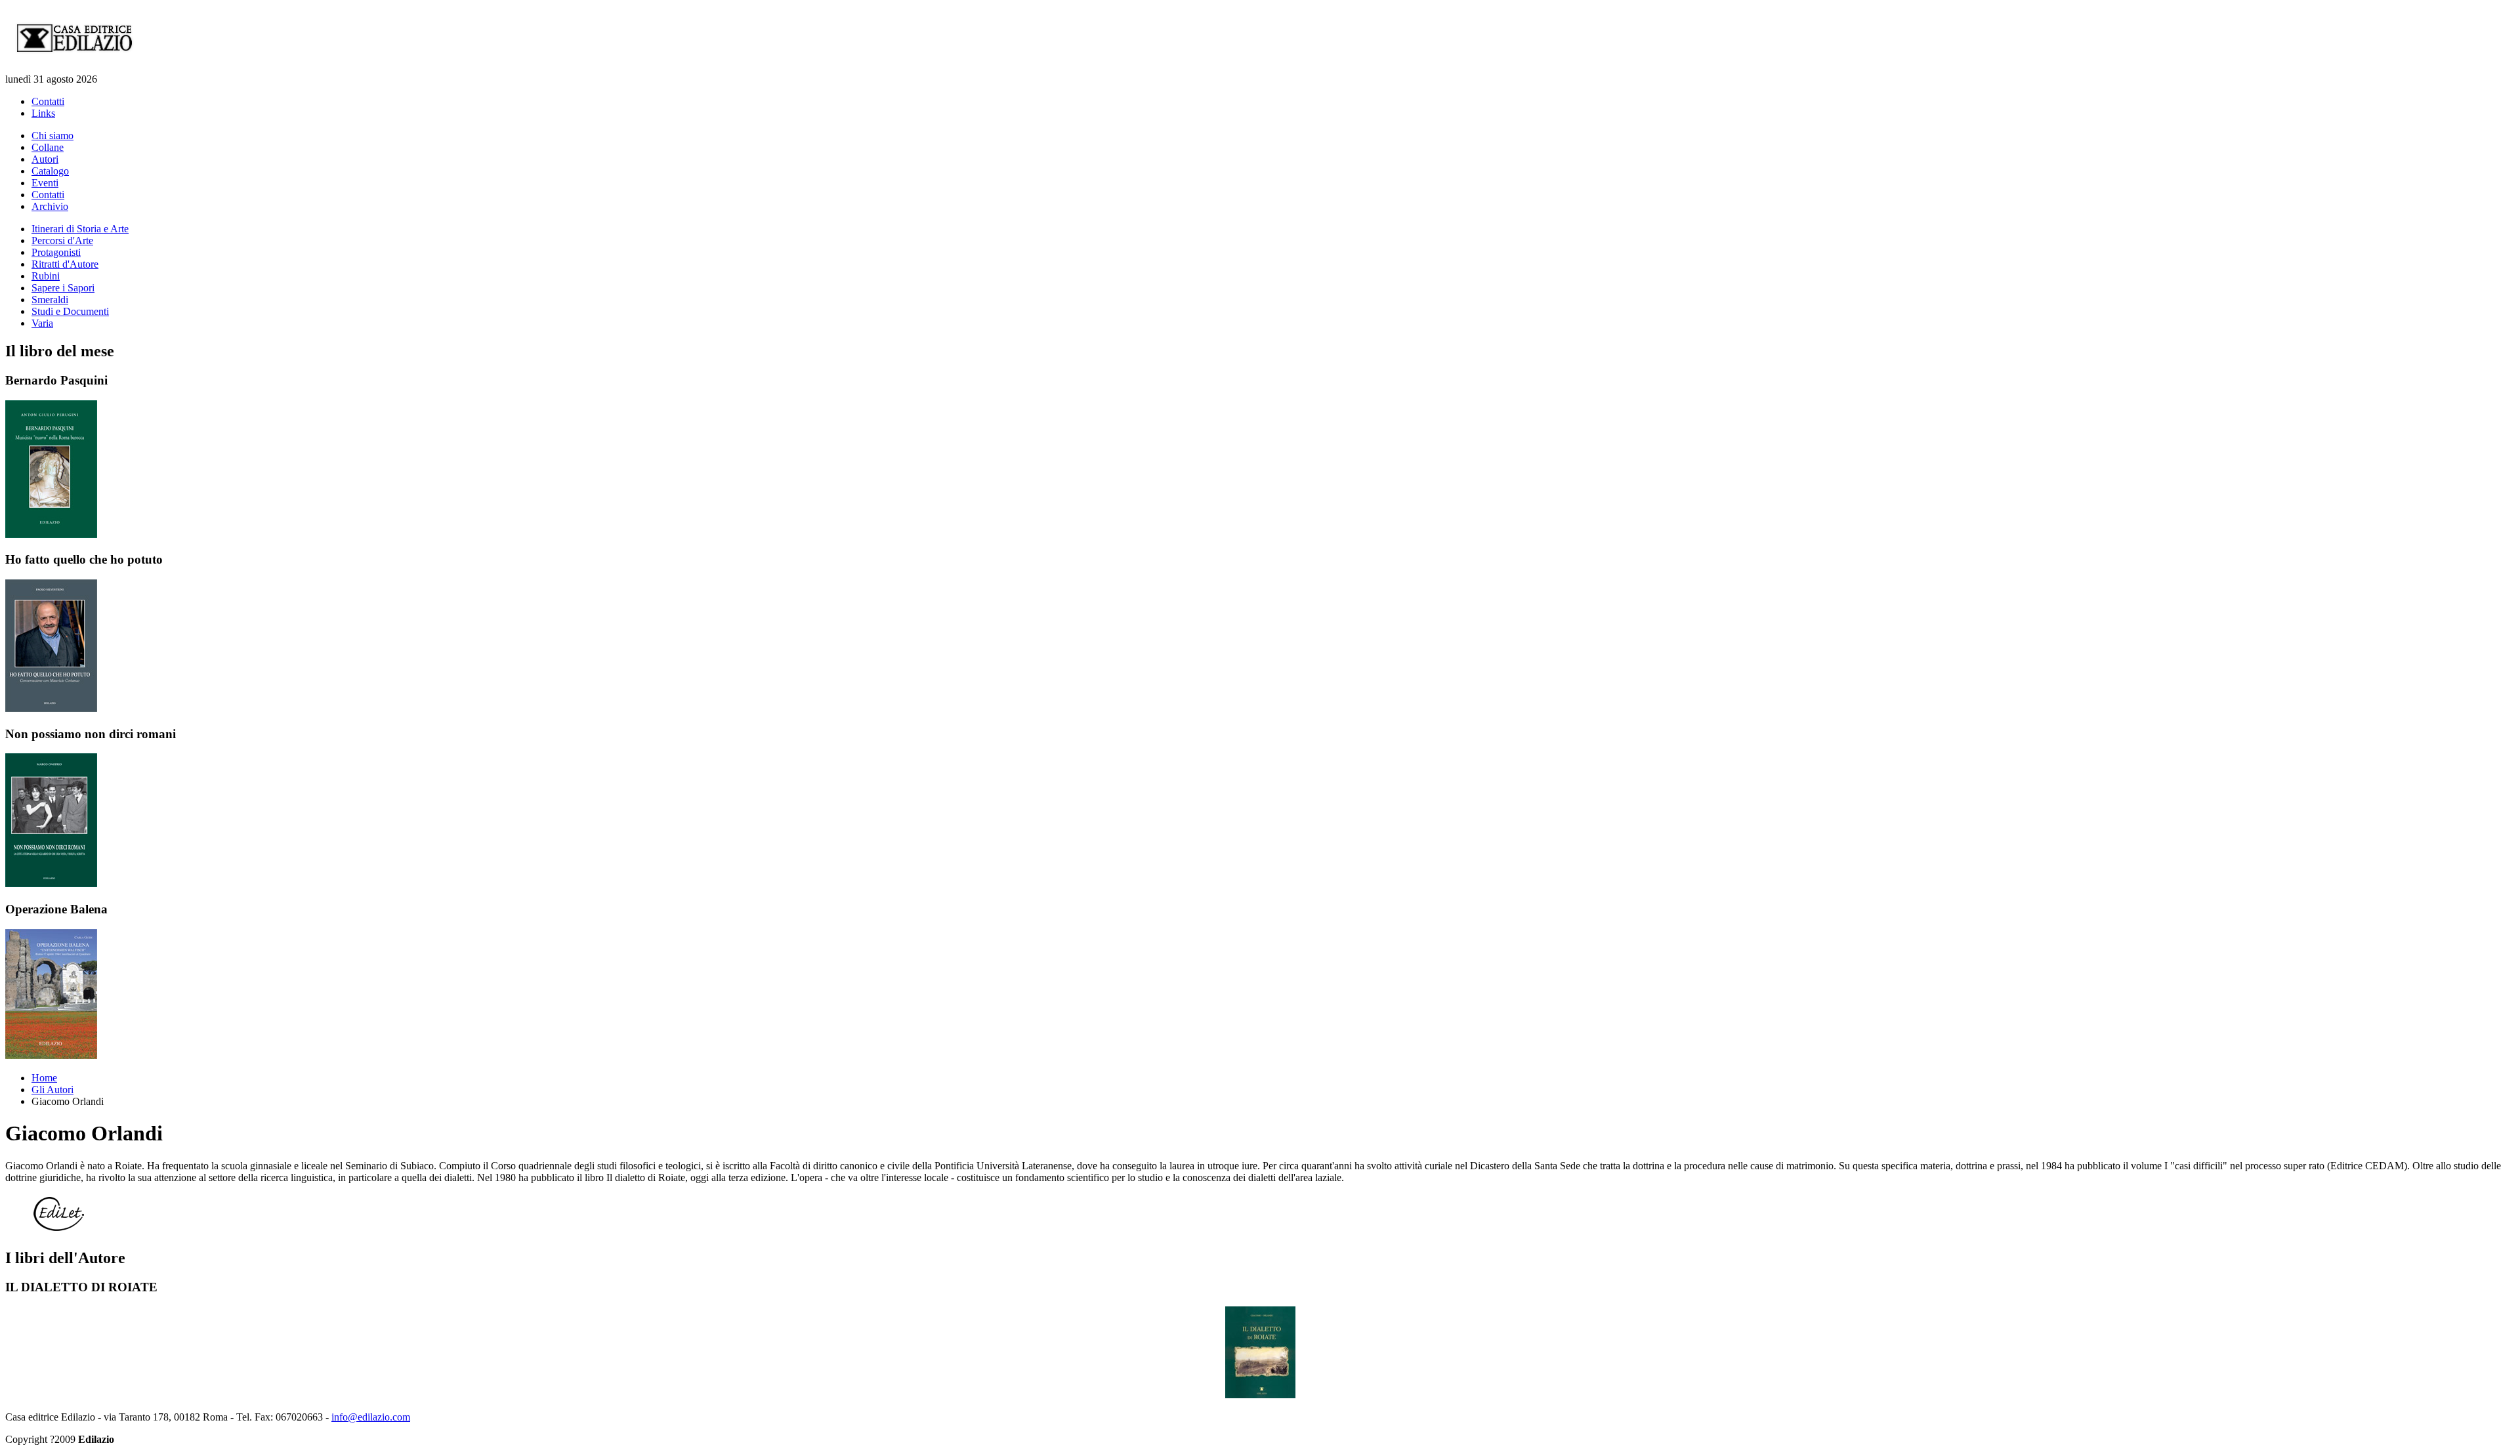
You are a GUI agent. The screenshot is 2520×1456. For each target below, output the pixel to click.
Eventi (45, 183)
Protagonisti (56, 252)
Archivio (50, 206)
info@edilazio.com (371, 1417)
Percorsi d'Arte (62, 240)
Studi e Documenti (70, 311)
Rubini (46, 276)
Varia (42, 323)
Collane (48, 147)
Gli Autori (52, 1090)
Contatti (48, 101)
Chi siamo (52, 135)
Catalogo (50, 171)
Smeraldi (50, 300)
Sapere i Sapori (63, 288)
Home (44, 1078)
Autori (45, 159)
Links (43, 113)
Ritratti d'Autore (65, 264)
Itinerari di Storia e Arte (80, 229)
